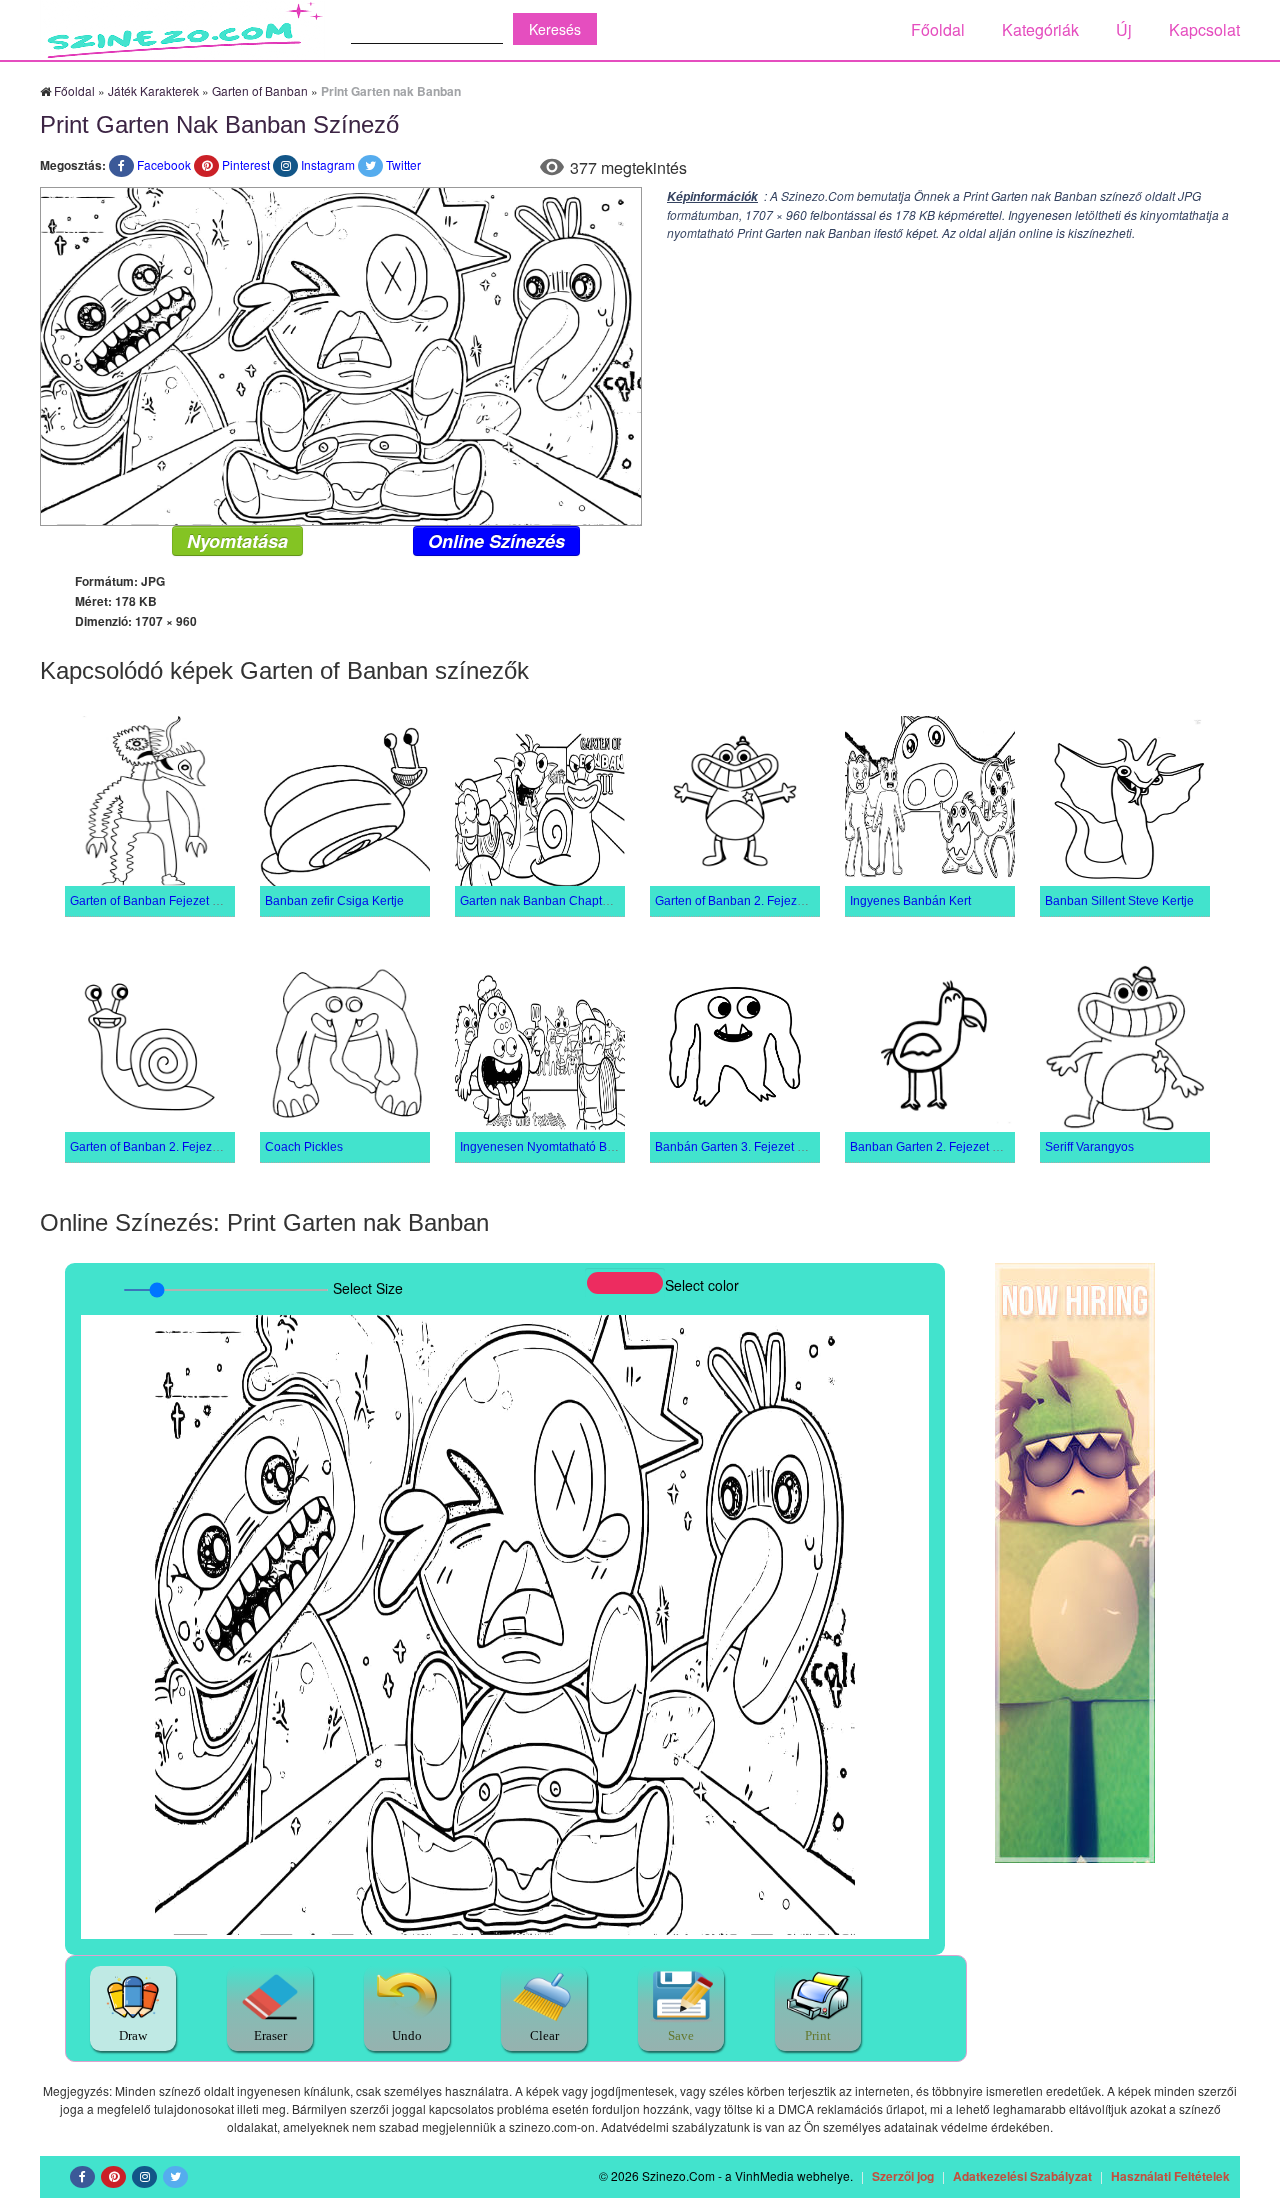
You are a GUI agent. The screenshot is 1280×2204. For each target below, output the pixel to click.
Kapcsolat (1204, 29)
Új (1124, 29)
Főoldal (938, 29)
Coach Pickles (304, 1147)
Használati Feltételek (1170, 2176)
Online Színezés (496, 541)
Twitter (403, 164)
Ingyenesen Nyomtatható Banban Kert (563, 1147)
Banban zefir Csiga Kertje (334, 901)
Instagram (328, 164)
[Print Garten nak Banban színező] (341, 354)
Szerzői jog (903, 2176)
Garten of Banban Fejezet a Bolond (165, 901)
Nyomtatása (237, 541)
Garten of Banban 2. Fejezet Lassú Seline (183, 1147)
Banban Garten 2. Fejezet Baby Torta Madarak (975, 1147)
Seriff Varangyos (1089, 1147)
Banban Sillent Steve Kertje (1119, 901)
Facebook (164, 164)
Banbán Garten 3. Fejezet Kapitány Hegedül (775, 1147)
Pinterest (246, 164)
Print (818, 2035)
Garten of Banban (260, 90)
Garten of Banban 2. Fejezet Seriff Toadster (771, 901)
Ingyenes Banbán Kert (910, 901)
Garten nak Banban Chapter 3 (541, 901)
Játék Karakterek (153, 90)
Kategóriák (1040, 29)
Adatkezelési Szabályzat (1022, 2176)
